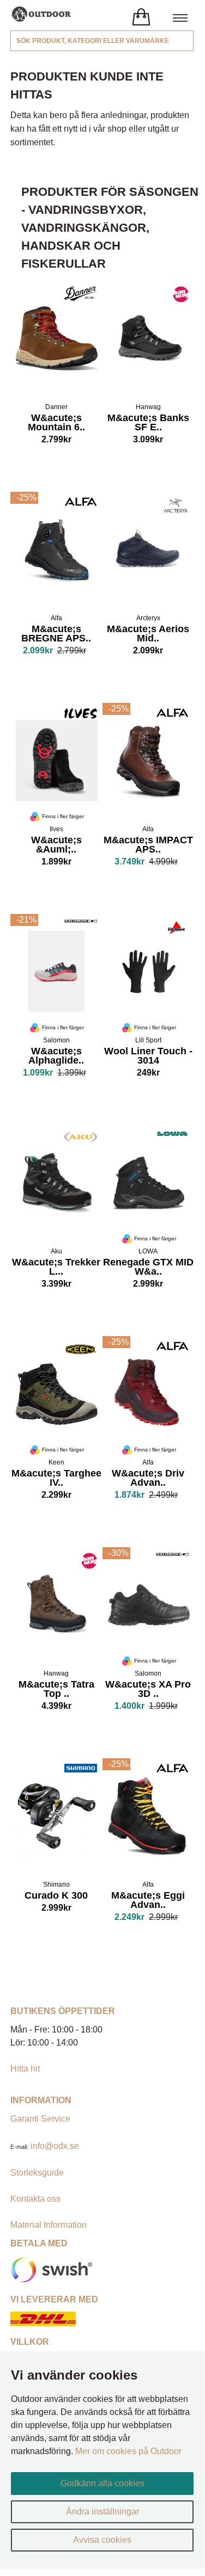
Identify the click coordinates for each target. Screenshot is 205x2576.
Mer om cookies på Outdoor (128, 2451)
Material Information (49, 2225)
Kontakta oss (35, 2199)
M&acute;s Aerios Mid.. (148, 635)
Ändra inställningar (102, 2512)
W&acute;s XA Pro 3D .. (148, 1690)
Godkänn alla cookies (102, 2483)
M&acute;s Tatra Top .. (56, 1690)
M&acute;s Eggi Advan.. (148, 1901)
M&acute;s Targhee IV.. (56, 1479)
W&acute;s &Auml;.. (56, 846)
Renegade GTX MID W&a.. (148, 1268)
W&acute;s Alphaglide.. (55, 1057)
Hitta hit (25, 2069)
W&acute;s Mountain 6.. (56, 424)
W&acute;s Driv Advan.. (148, 1479)
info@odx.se (55, 2146)
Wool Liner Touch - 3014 (148, 1057)
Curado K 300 (56, 1897)
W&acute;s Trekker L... (56, 1268)
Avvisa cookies (102, 2540)
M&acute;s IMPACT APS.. (148, 846)
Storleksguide (37, 2173)
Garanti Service (40, 2119)
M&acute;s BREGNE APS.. (56, 635)
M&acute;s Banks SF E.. (148, 424)
